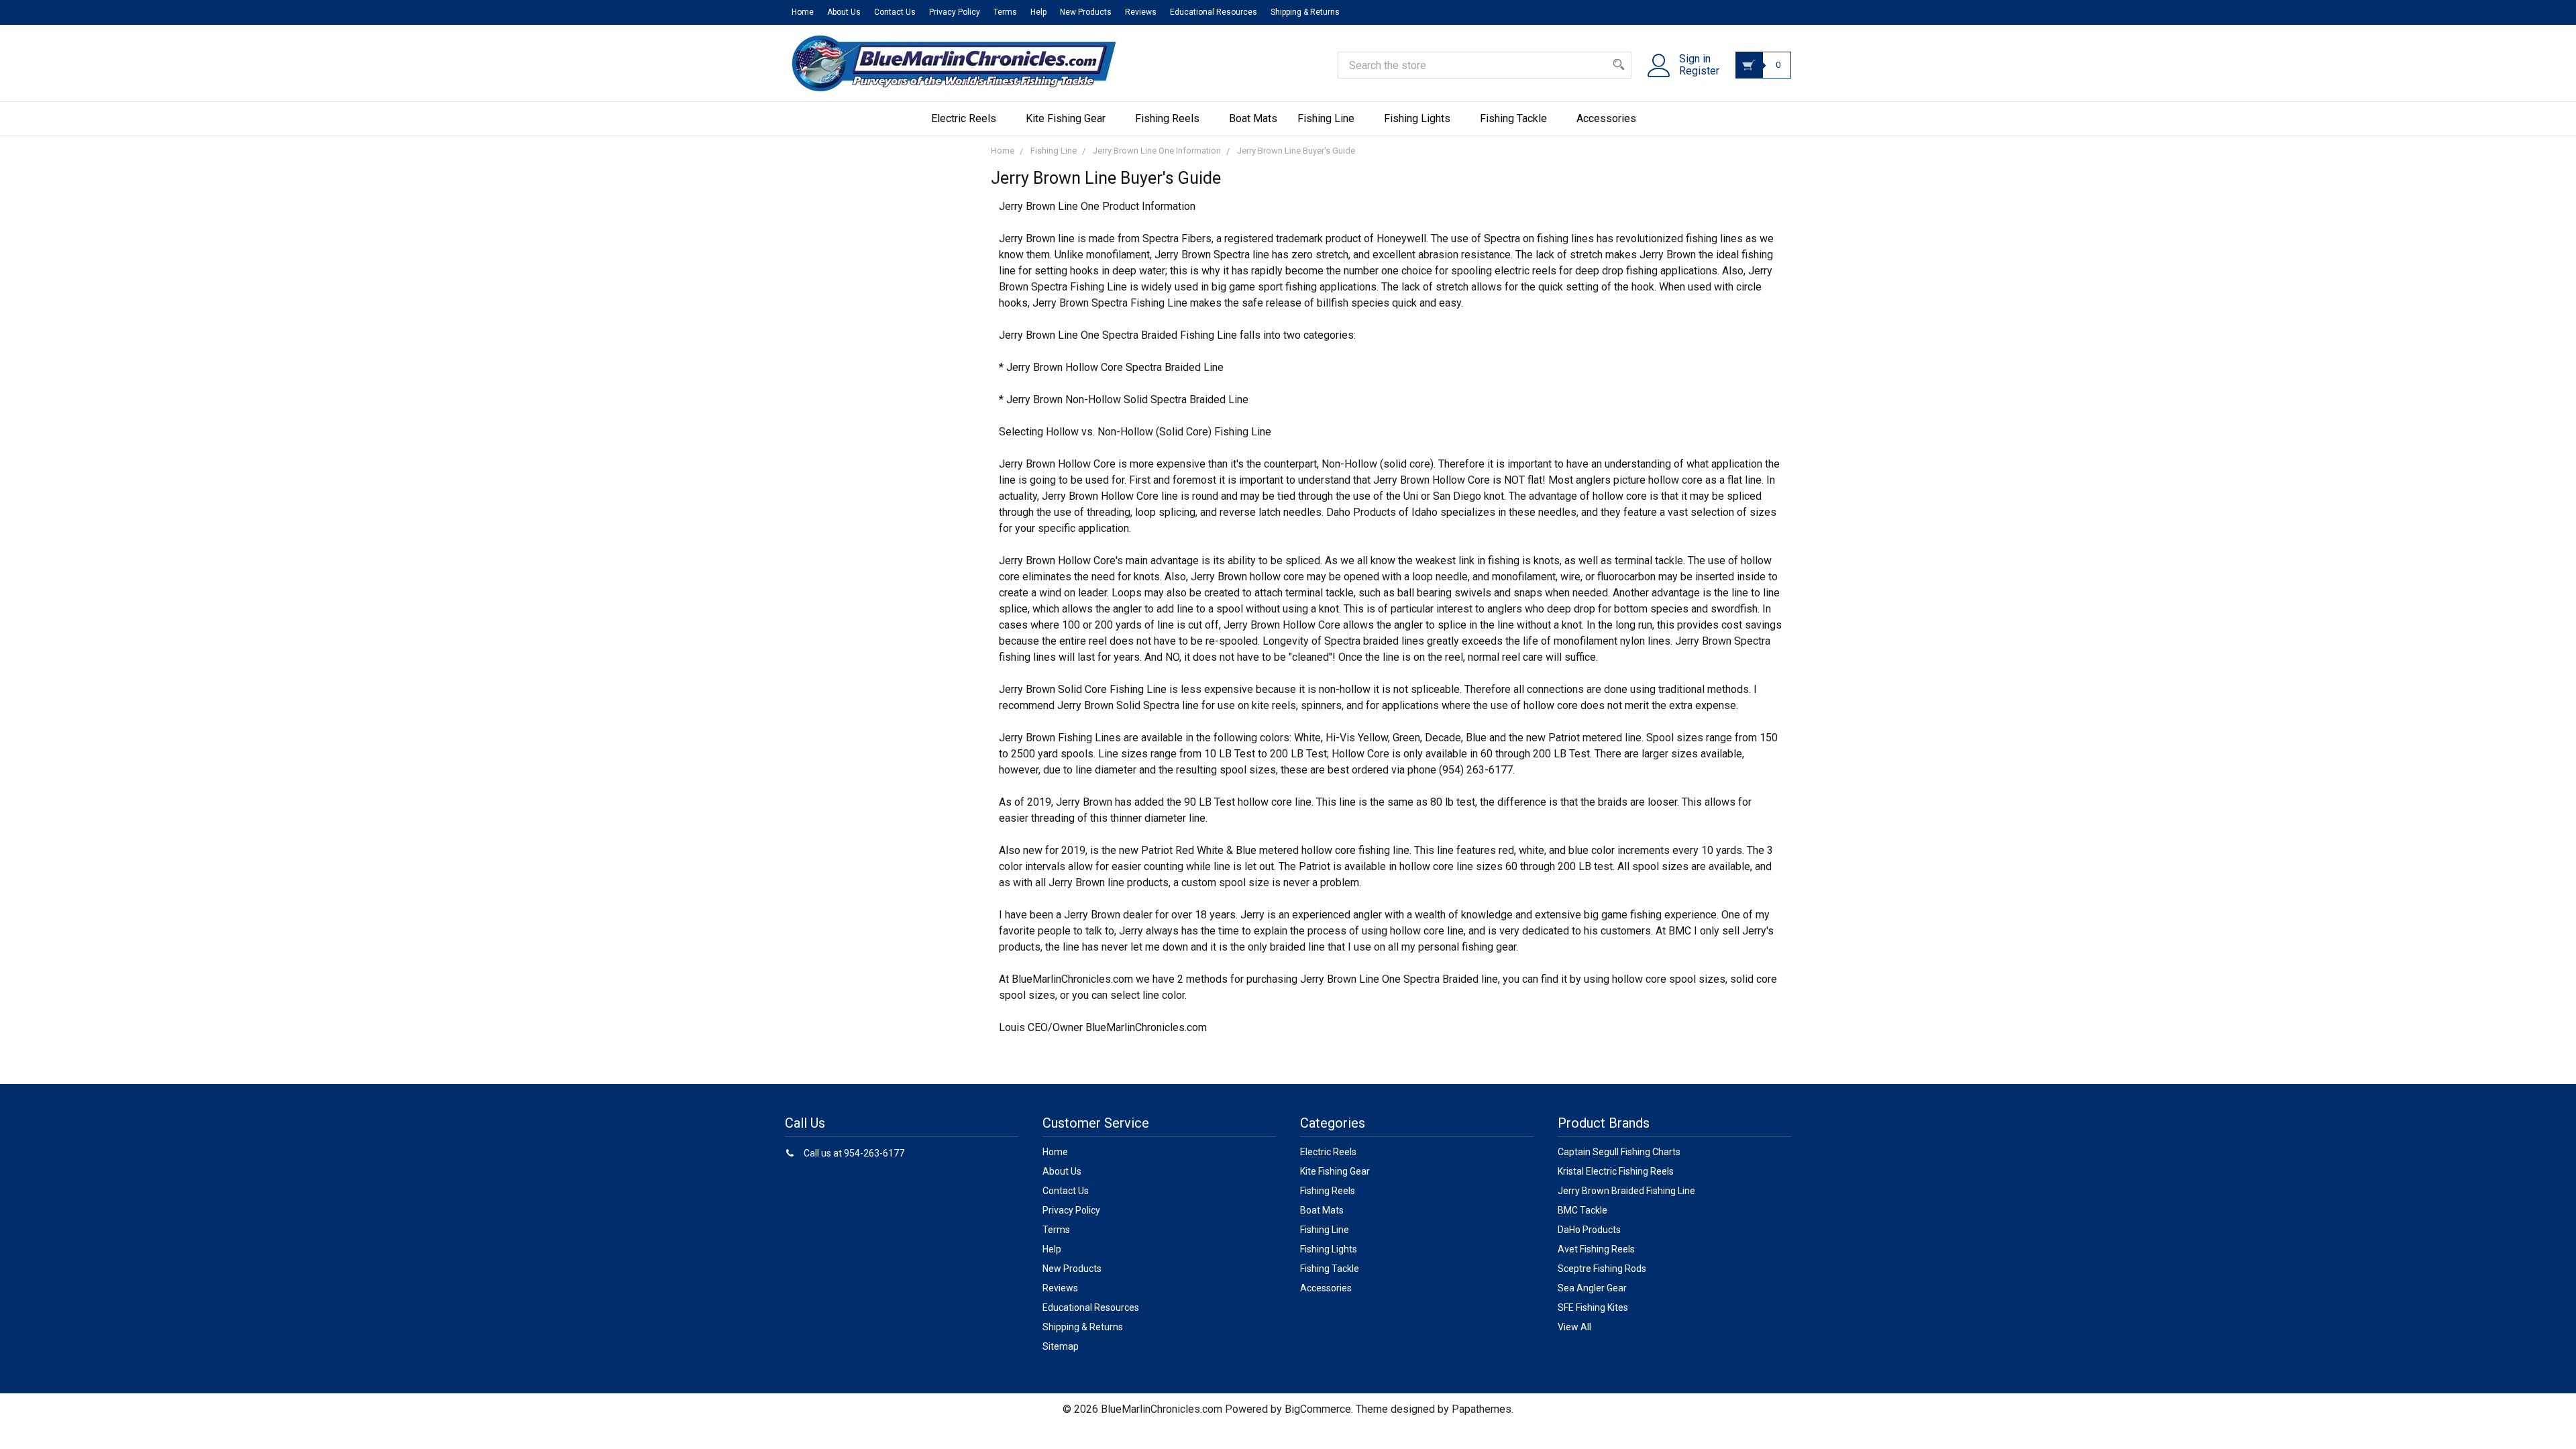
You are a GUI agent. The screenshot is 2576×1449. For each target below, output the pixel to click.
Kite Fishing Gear (1066, 118)
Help (1038, 12)
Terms (1005, 12)
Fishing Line (1326, 118)
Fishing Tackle (1513, 118)
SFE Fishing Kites (1593, 1307)
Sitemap (1061, 1346)
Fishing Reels (1167, 118)
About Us (844, 12)
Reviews (1141, 12)
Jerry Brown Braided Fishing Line (1626, 1191)
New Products (1086, 12)
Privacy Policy (955, 12)
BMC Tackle (1582, 1210)
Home (803, 12)
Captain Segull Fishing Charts (1619, 1152)
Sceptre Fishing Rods (1602, 1269)
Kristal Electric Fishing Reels (1616, 1171)
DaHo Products (1589, 1230)
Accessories (1606, 118)
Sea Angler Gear (1592, 1288)
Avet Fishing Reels (1596, 1249)
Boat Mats (1253, 118)
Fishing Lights (1417, 118)
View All (1574, 1327)
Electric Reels (964, 118)
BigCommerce (1318, 1409)
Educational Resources (1214, 12)
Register (1699, 71)
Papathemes (1482, 1409)
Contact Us (895, 12)
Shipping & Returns (1305, 12)
